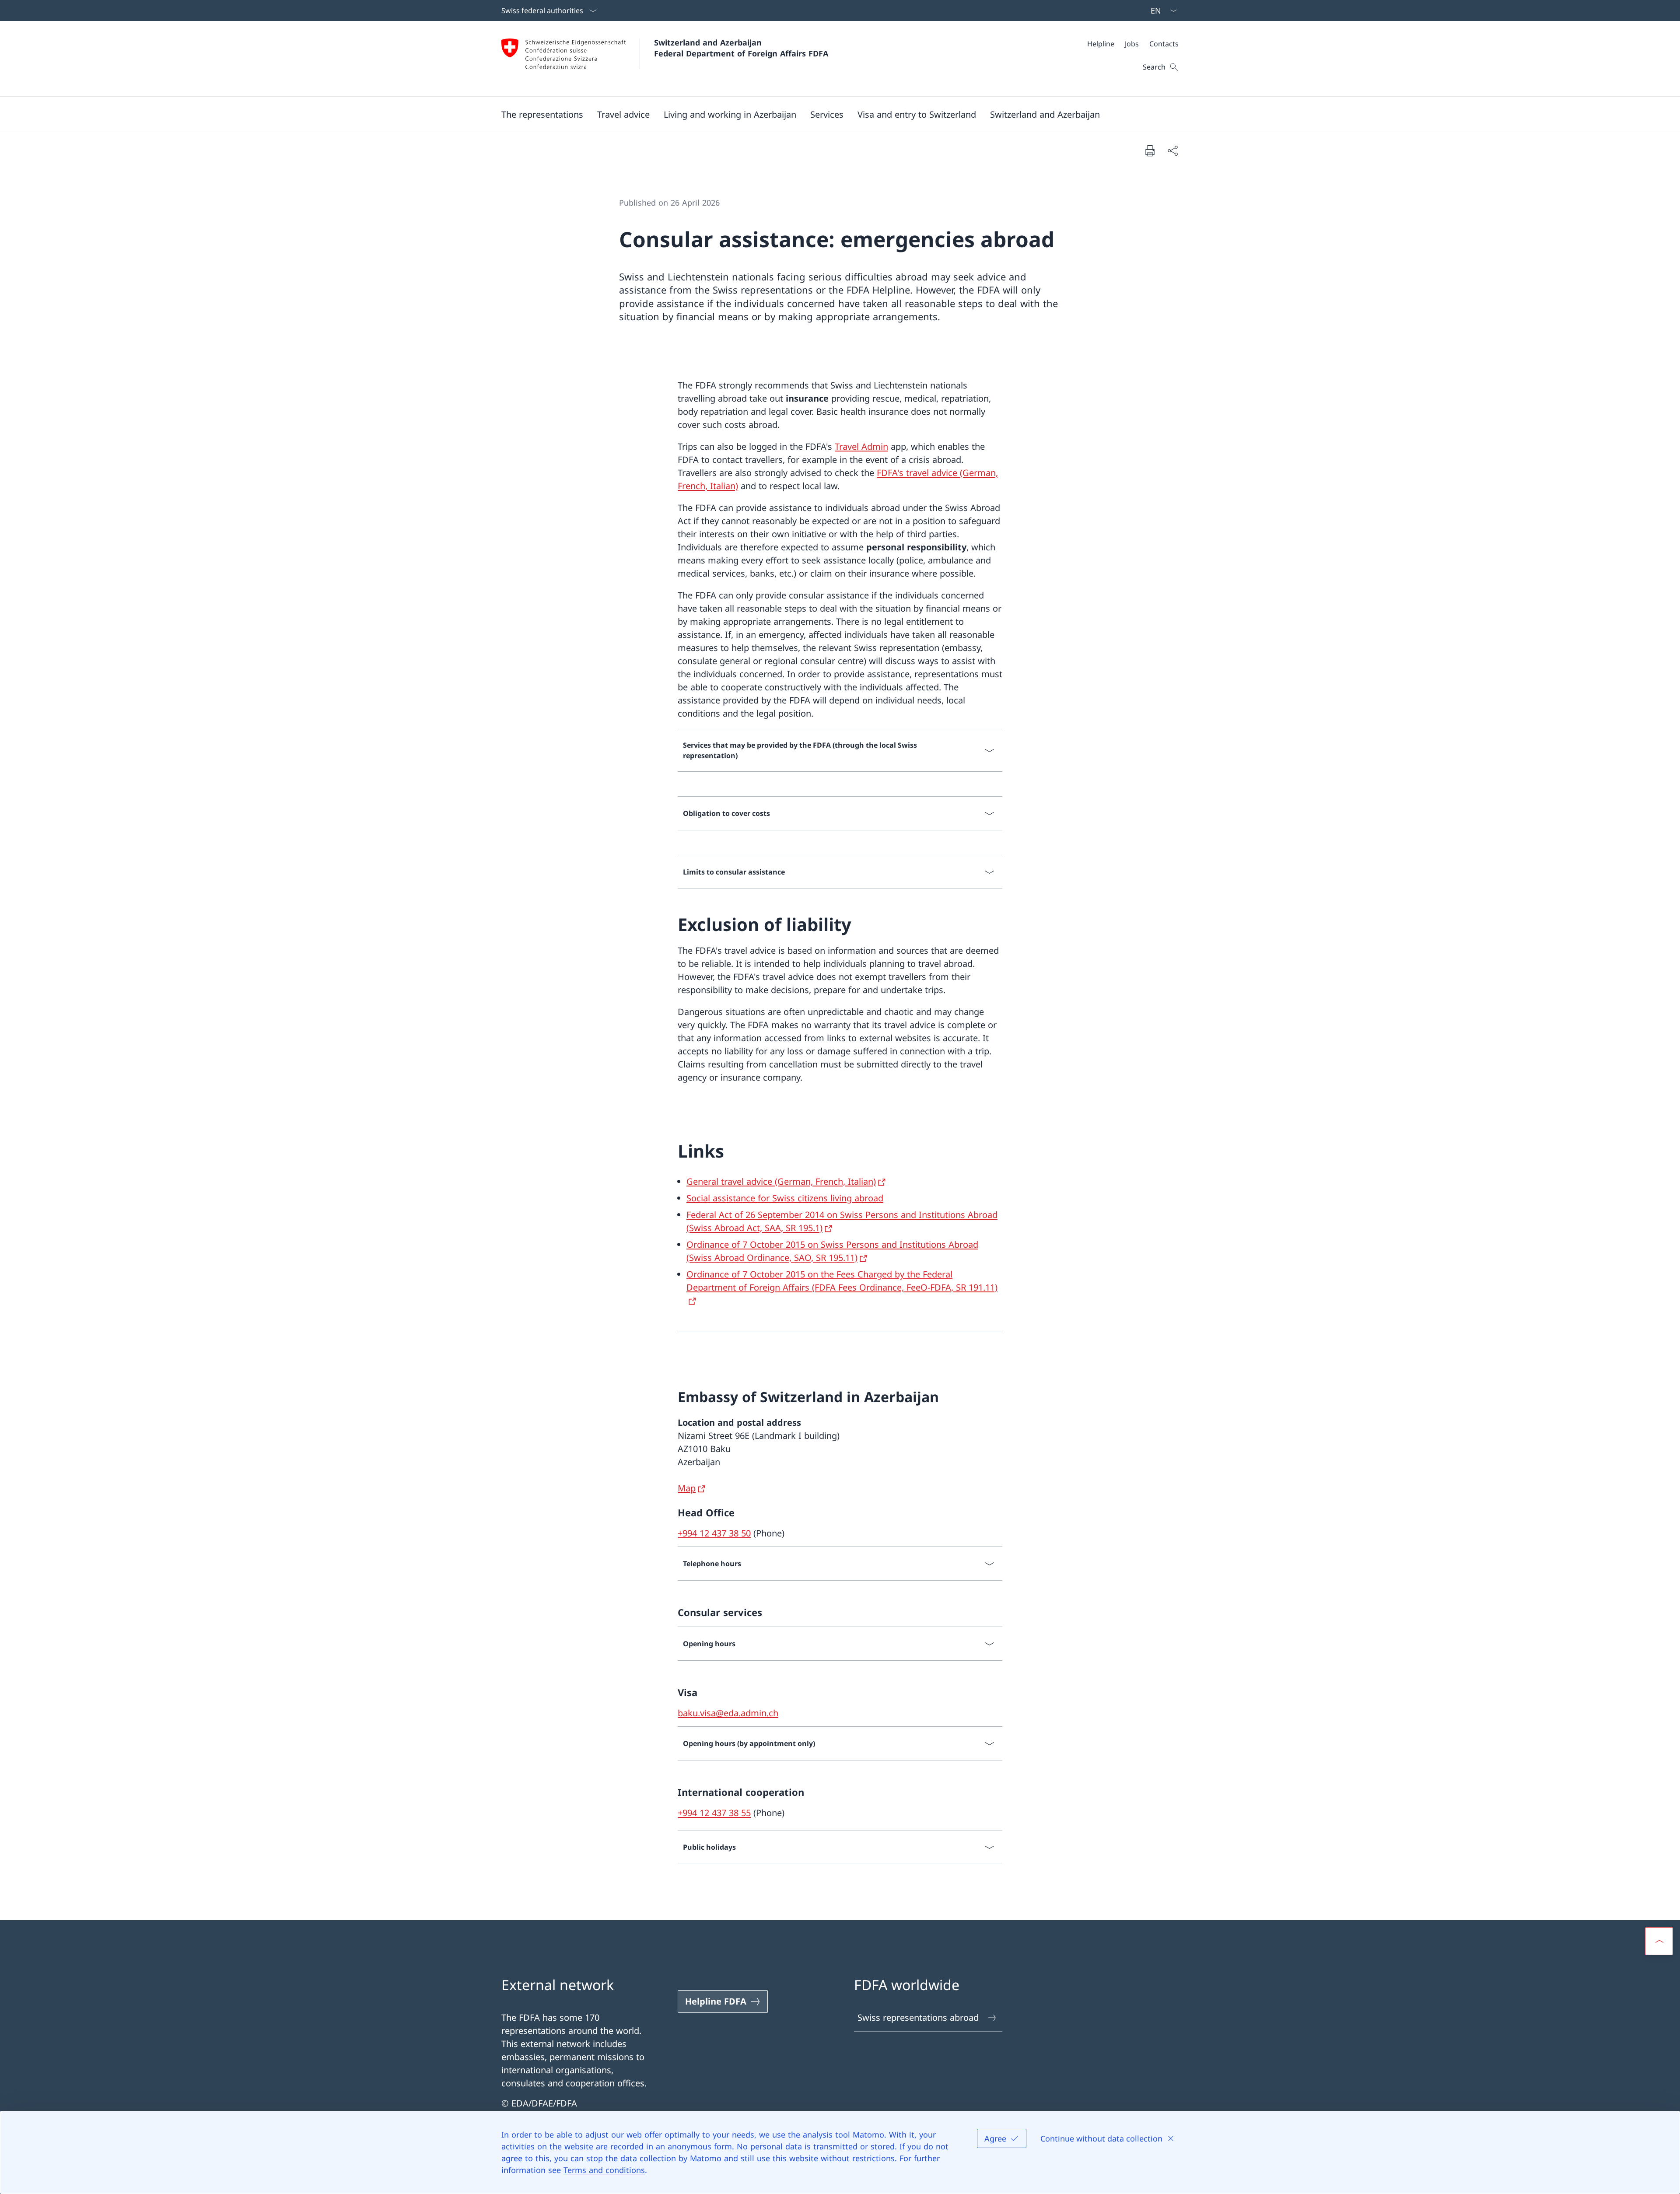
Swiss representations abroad (918, 2017)
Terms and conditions (604, 2170)
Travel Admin (861, 446)
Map (687, 1488)
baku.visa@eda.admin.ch (728, 1713)
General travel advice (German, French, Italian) (781, 1181)
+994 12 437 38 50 (714, 1533)
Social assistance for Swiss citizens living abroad (785, 1198)
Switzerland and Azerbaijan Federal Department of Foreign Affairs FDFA (741, 48)
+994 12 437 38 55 (714, 1813)
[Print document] (1150, 150)
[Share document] (1172, 150)
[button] (542, 114)
